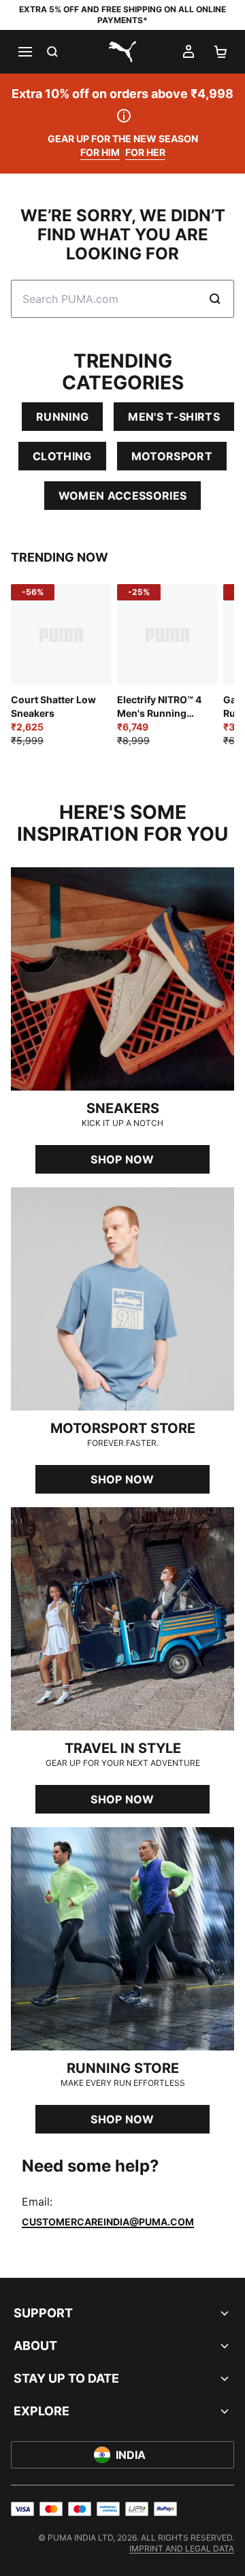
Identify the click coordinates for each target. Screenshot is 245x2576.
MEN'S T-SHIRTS (174, 417)
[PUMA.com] (122, 52)
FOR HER (145, 152)
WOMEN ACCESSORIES (122, 496)
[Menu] (24, 52)
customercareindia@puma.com (108, 2222)
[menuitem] (182, 2548)
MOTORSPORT (172, 456)
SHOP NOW (122, 1159)
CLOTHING (62, 456)
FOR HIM (100, 152)
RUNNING (62, 417)
